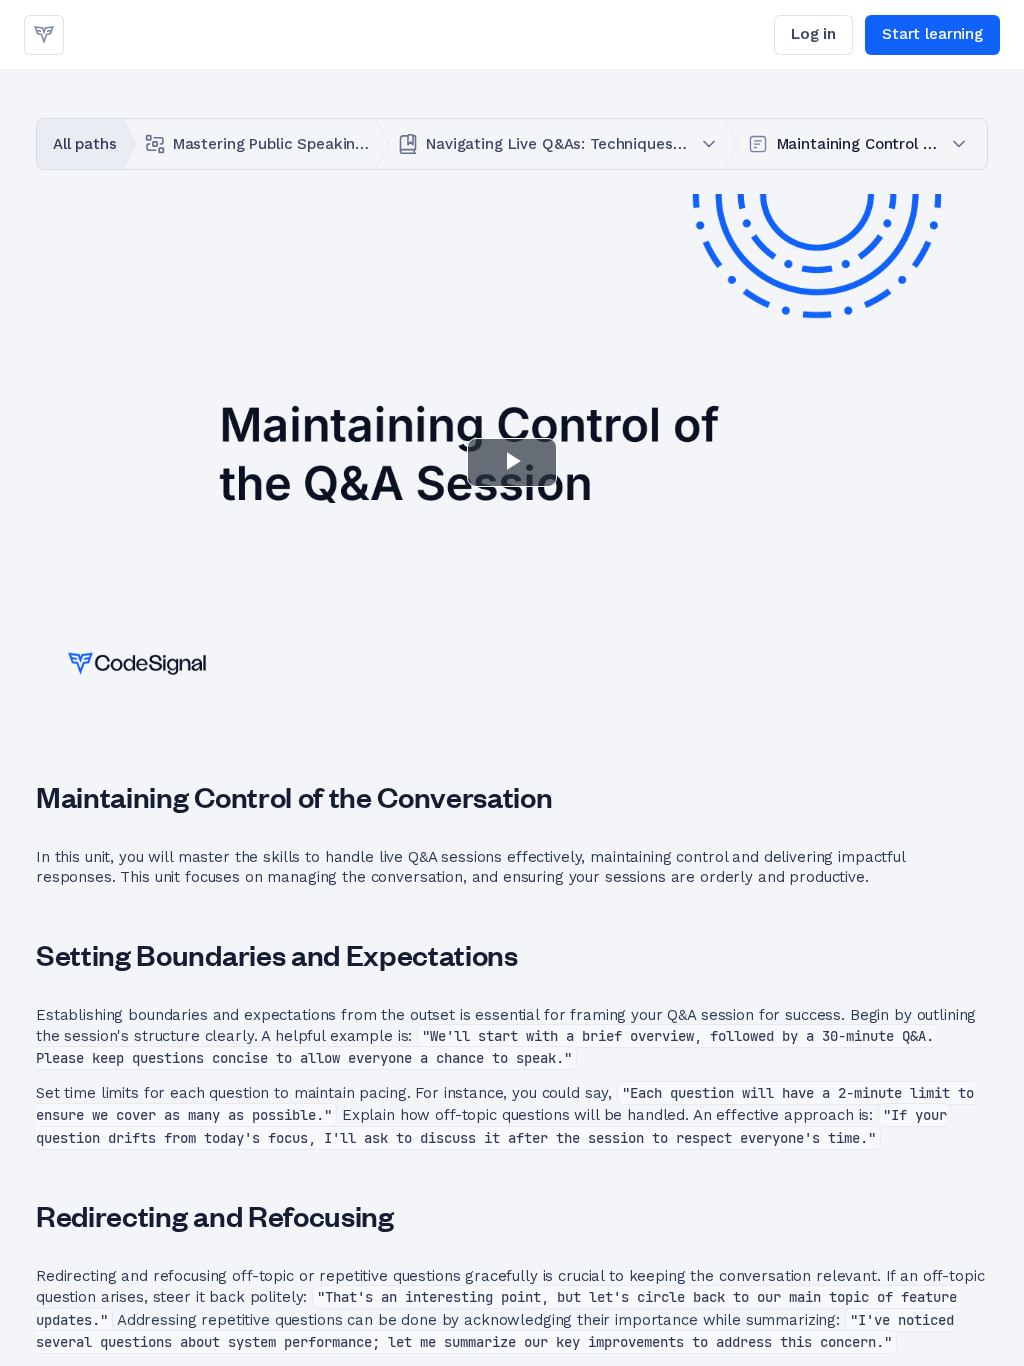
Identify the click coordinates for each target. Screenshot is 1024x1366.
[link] (44, 35)
